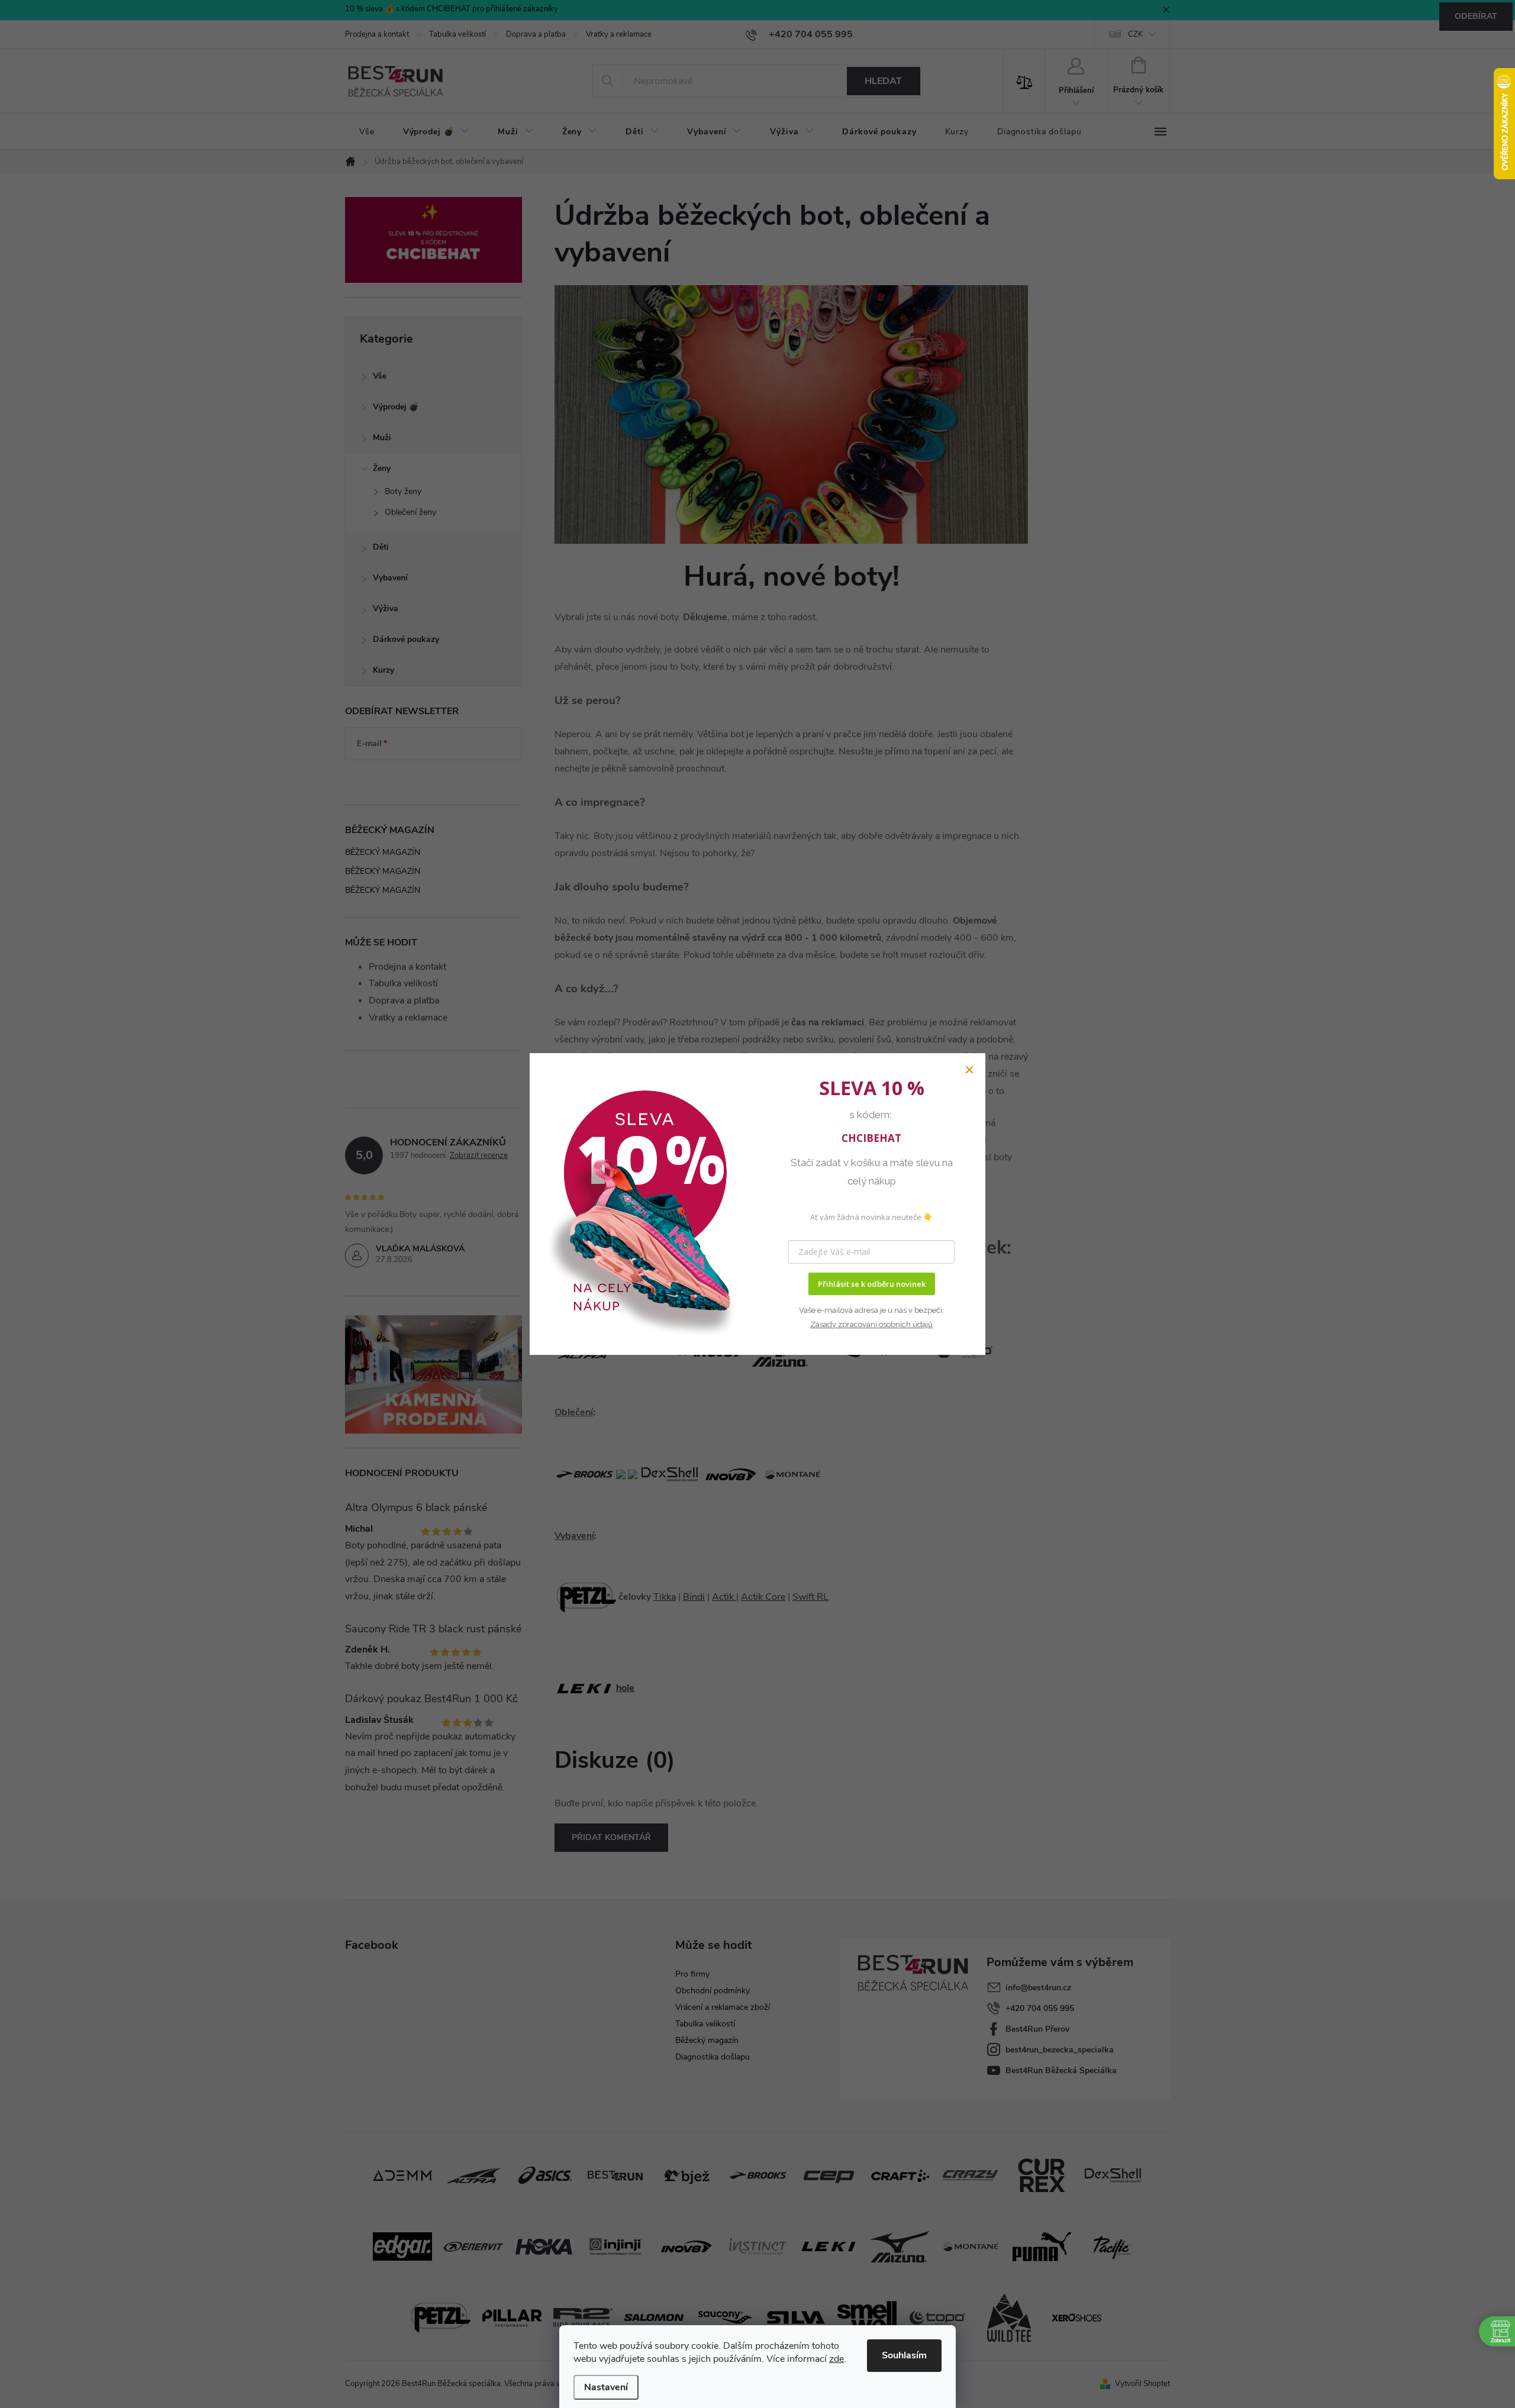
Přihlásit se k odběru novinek (872, 1284)
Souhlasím (904, 2355)
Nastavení (606, 2387)
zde (837, 2359)
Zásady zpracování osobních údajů (871, 1324)
